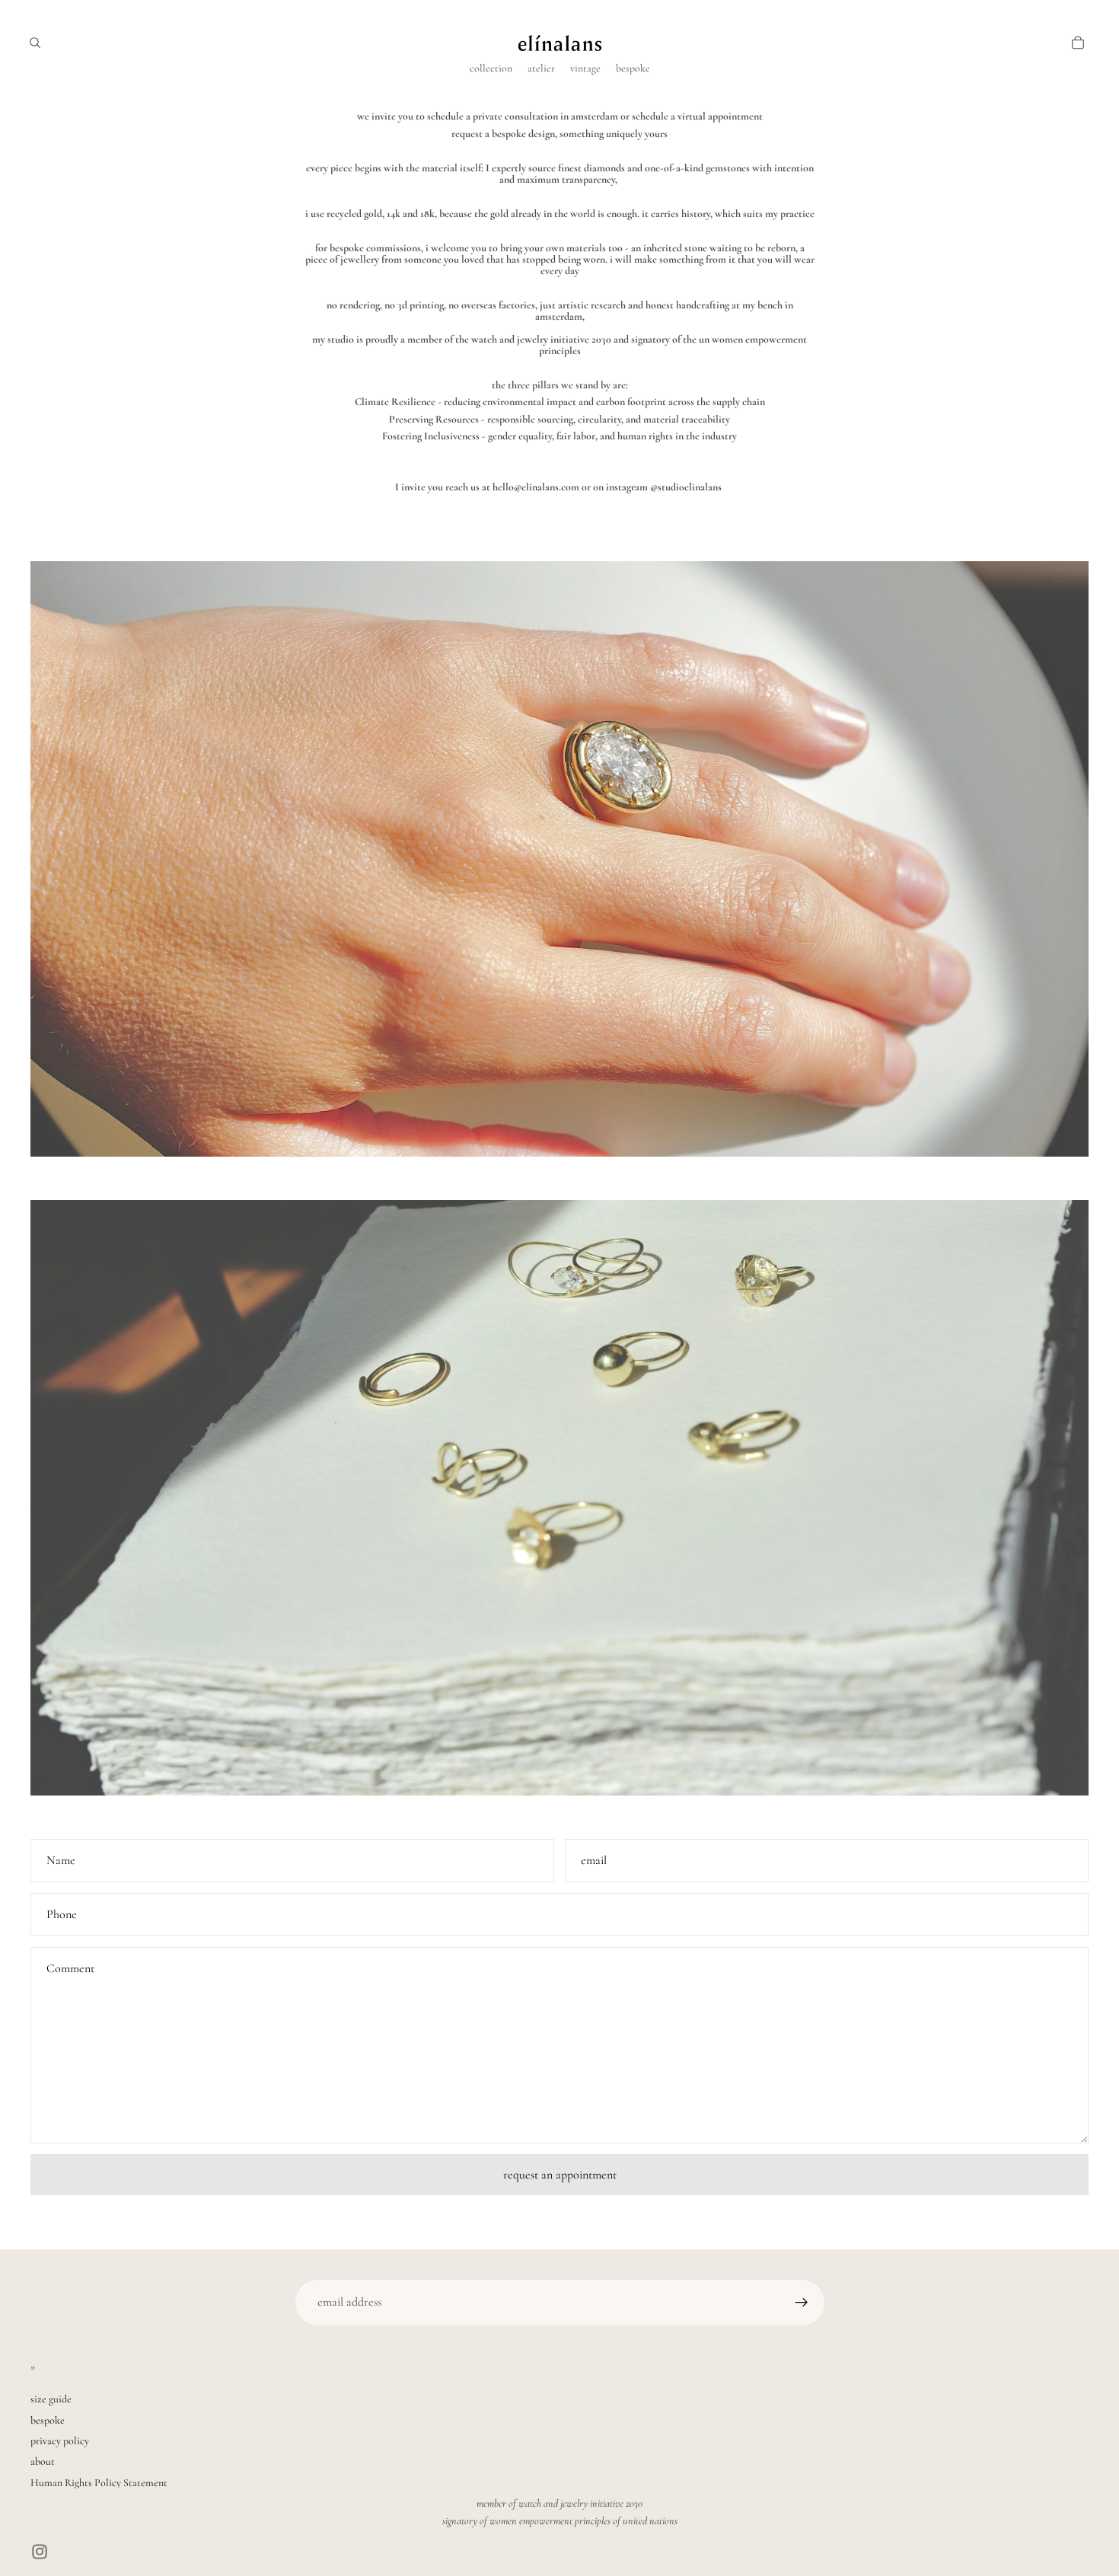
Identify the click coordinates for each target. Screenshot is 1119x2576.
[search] (35, 43)
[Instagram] (40, 2552)
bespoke (48, 2420)
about (43, 2461)
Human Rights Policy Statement (99, 2483)
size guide (51, 2399)
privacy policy (60, 2441)
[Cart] (1078, 43)
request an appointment (560, 2175)
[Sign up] (802, 2303)
